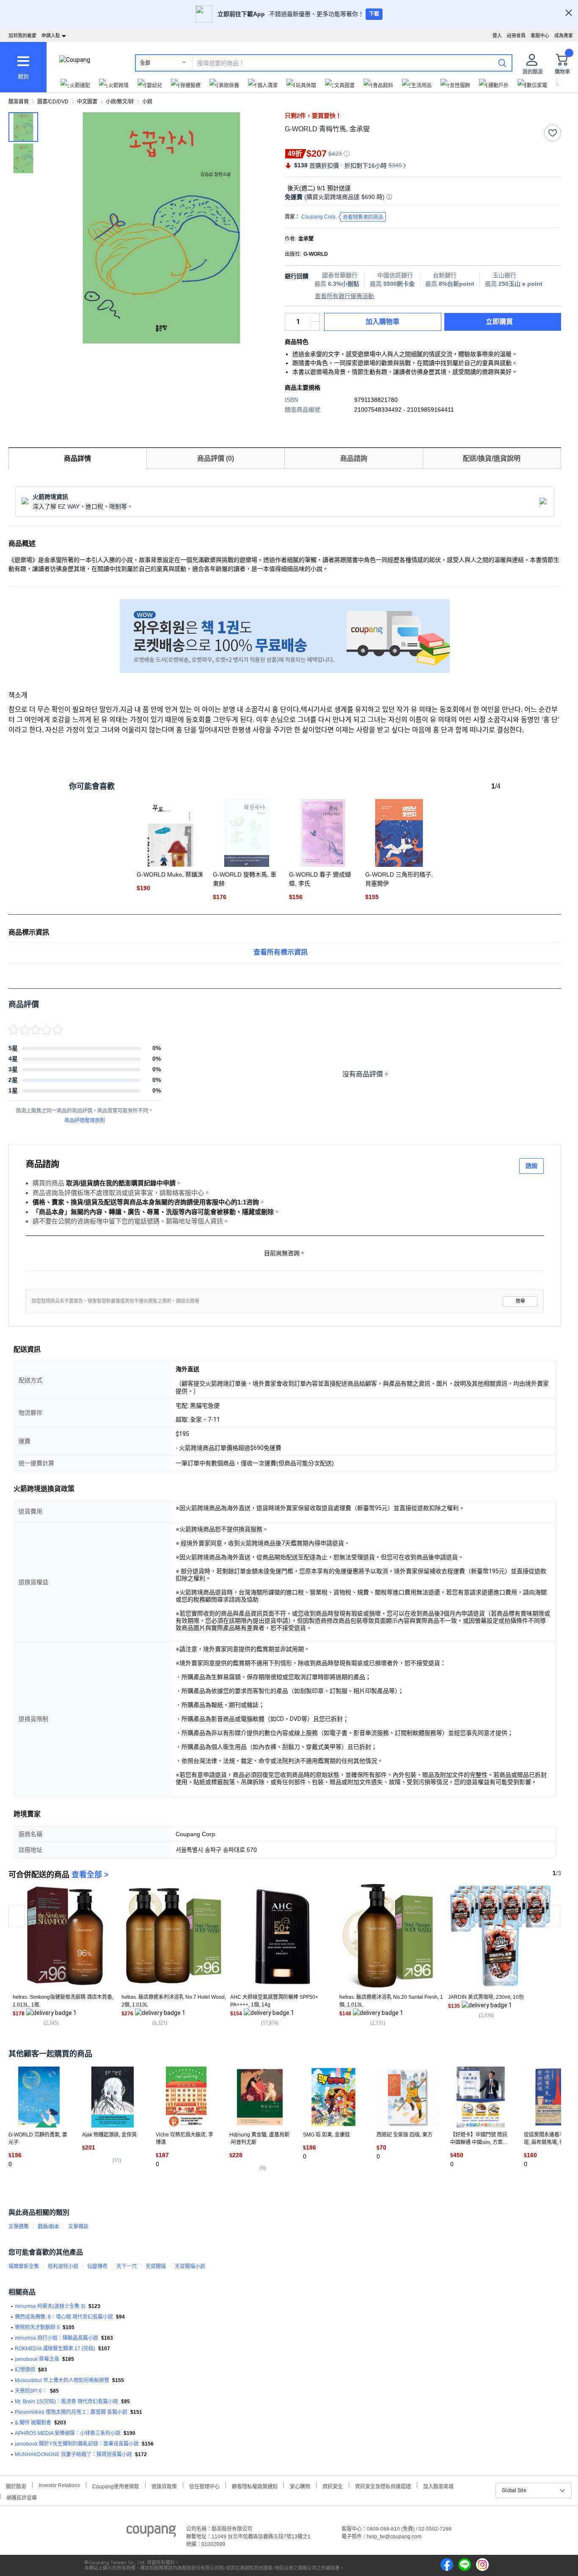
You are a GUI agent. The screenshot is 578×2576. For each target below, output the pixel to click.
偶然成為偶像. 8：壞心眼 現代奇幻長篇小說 (64, 2317)
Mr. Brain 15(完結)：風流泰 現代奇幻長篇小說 (66, 2402)
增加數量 (315, 326)
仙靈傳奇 (97, 2266)
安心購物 (300, 2486)
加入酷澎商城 (438, 2486)
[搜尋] (502, 63)
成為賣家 (564, 36)
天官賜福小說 (190, 2266)
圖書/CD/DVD (53, 102)
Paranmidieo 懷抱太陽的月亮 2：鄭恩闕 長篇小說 (71, 2412)
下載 (374, 14)
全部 (145, 63)
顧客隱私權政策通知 (255, 2486)
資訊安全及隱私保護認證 (383, 2486)
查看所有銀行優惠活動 (344, 296)
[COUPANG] (151, 2532)
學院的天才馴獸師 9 (37, 2327)
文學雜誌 (78, 2227)
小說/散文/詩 (120, 102)
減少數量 (315, 318)
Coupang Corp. (342, 217)
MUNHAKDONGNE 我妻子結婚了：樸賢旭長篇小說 (73, 2454)
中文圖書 (87, 102)
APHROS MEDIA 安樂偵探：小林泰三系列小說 (68, 2433)
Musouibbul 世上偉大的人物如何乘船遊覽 (62, 2380)
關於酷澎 (16, 2486)
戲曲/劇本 (48, 2227)
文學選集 (19, 2227)
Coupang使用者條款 (116, 2486)
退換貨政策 (164, 2486)
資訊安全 (333, 2486)
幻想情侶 (25, 2370)
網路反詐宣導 (22, 2497)
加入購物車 (383, 322)
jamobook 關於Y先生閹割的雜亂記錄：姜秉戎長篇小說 (77, 2444)
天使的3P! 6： (31, 2391)
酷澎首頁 (19, 102)
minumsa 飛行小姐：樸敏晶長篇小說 (56, 2338)
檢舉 (520, 1301)
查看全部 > (90, 1875)
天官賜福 (156, 2266)
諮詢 (531, 1166)
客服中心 (540, 36)
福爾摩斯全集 (24, 2266)
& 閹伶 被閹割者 (33, 2423)
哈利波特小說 (63, 2266)
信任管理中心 (204, 2486)
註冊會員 (516, 36)
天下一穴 (127, 2266)
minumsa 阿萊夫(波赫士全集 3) (50, 2306)
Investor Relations (59, 2485)
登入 (497, 36)
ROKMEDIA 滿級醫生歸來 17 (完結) (55, 2349)
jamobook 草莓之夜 (37, 2359)
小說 (147, 102)
